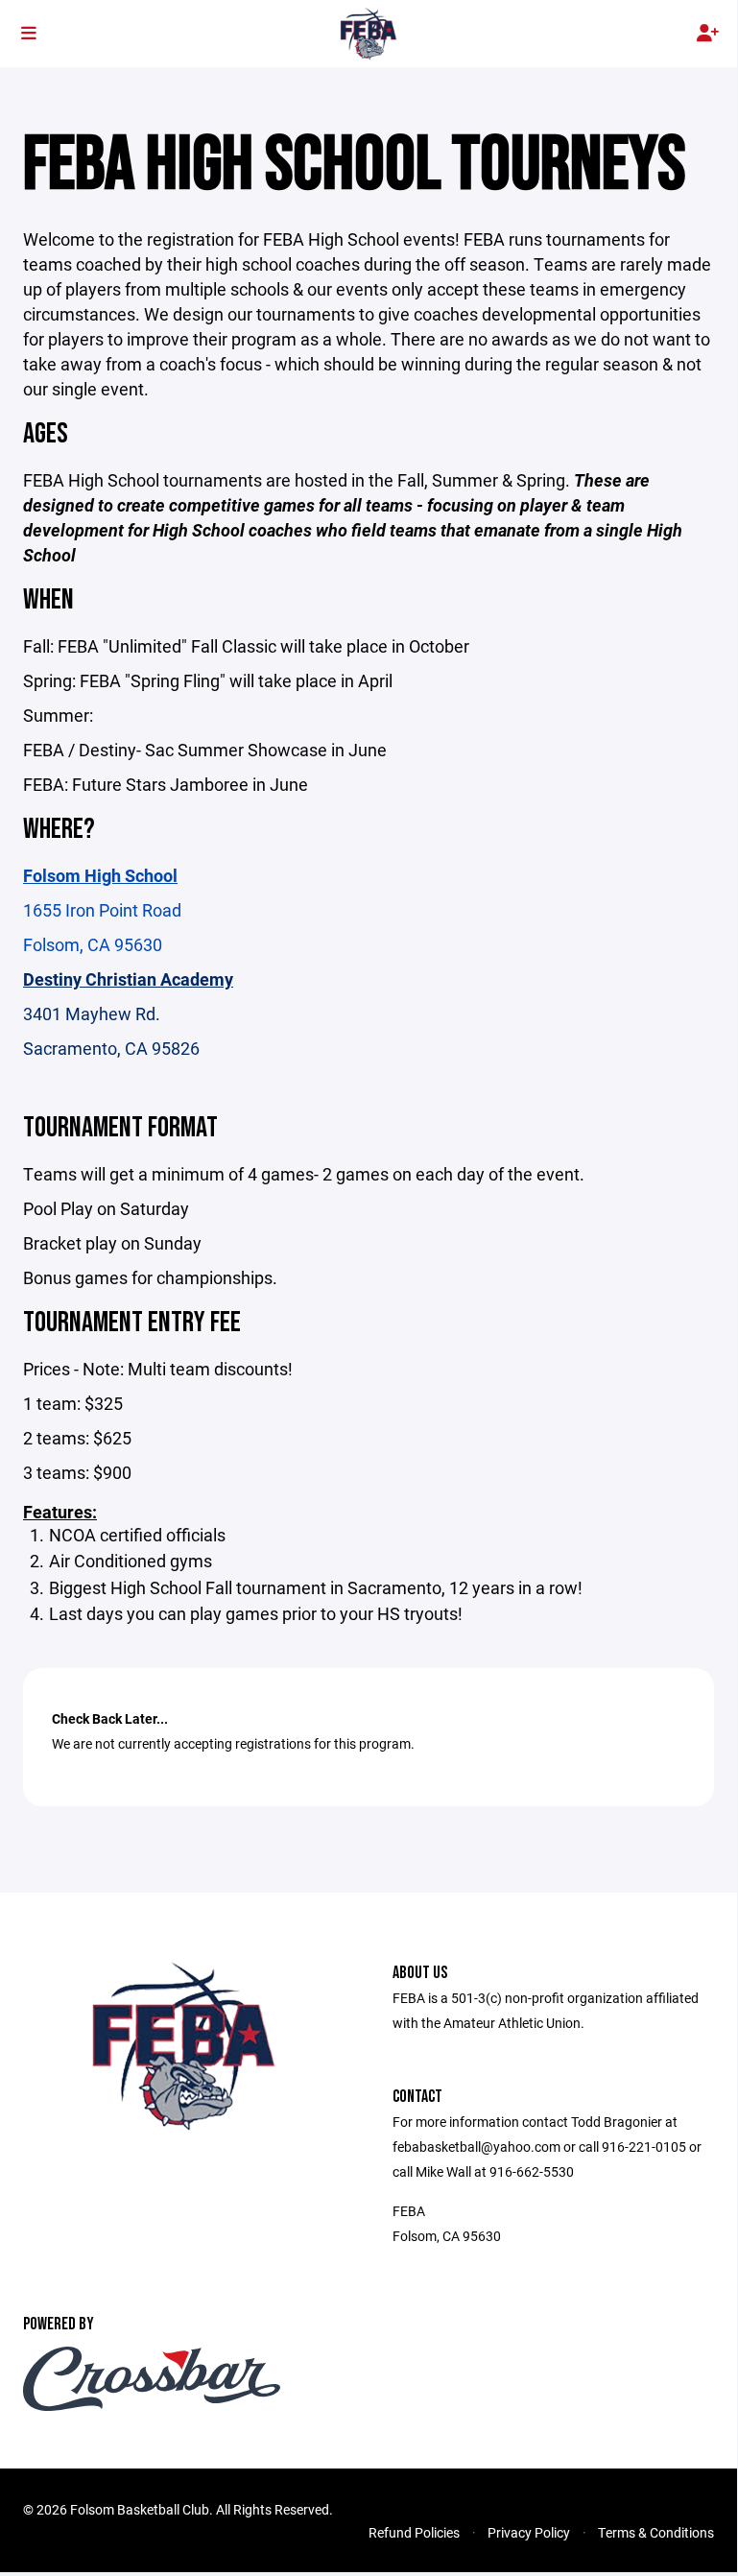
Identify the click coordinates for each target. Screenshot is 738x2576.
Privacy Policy (529, 2532)
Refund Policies (414, 2532)
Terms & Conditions (656, 2532)
